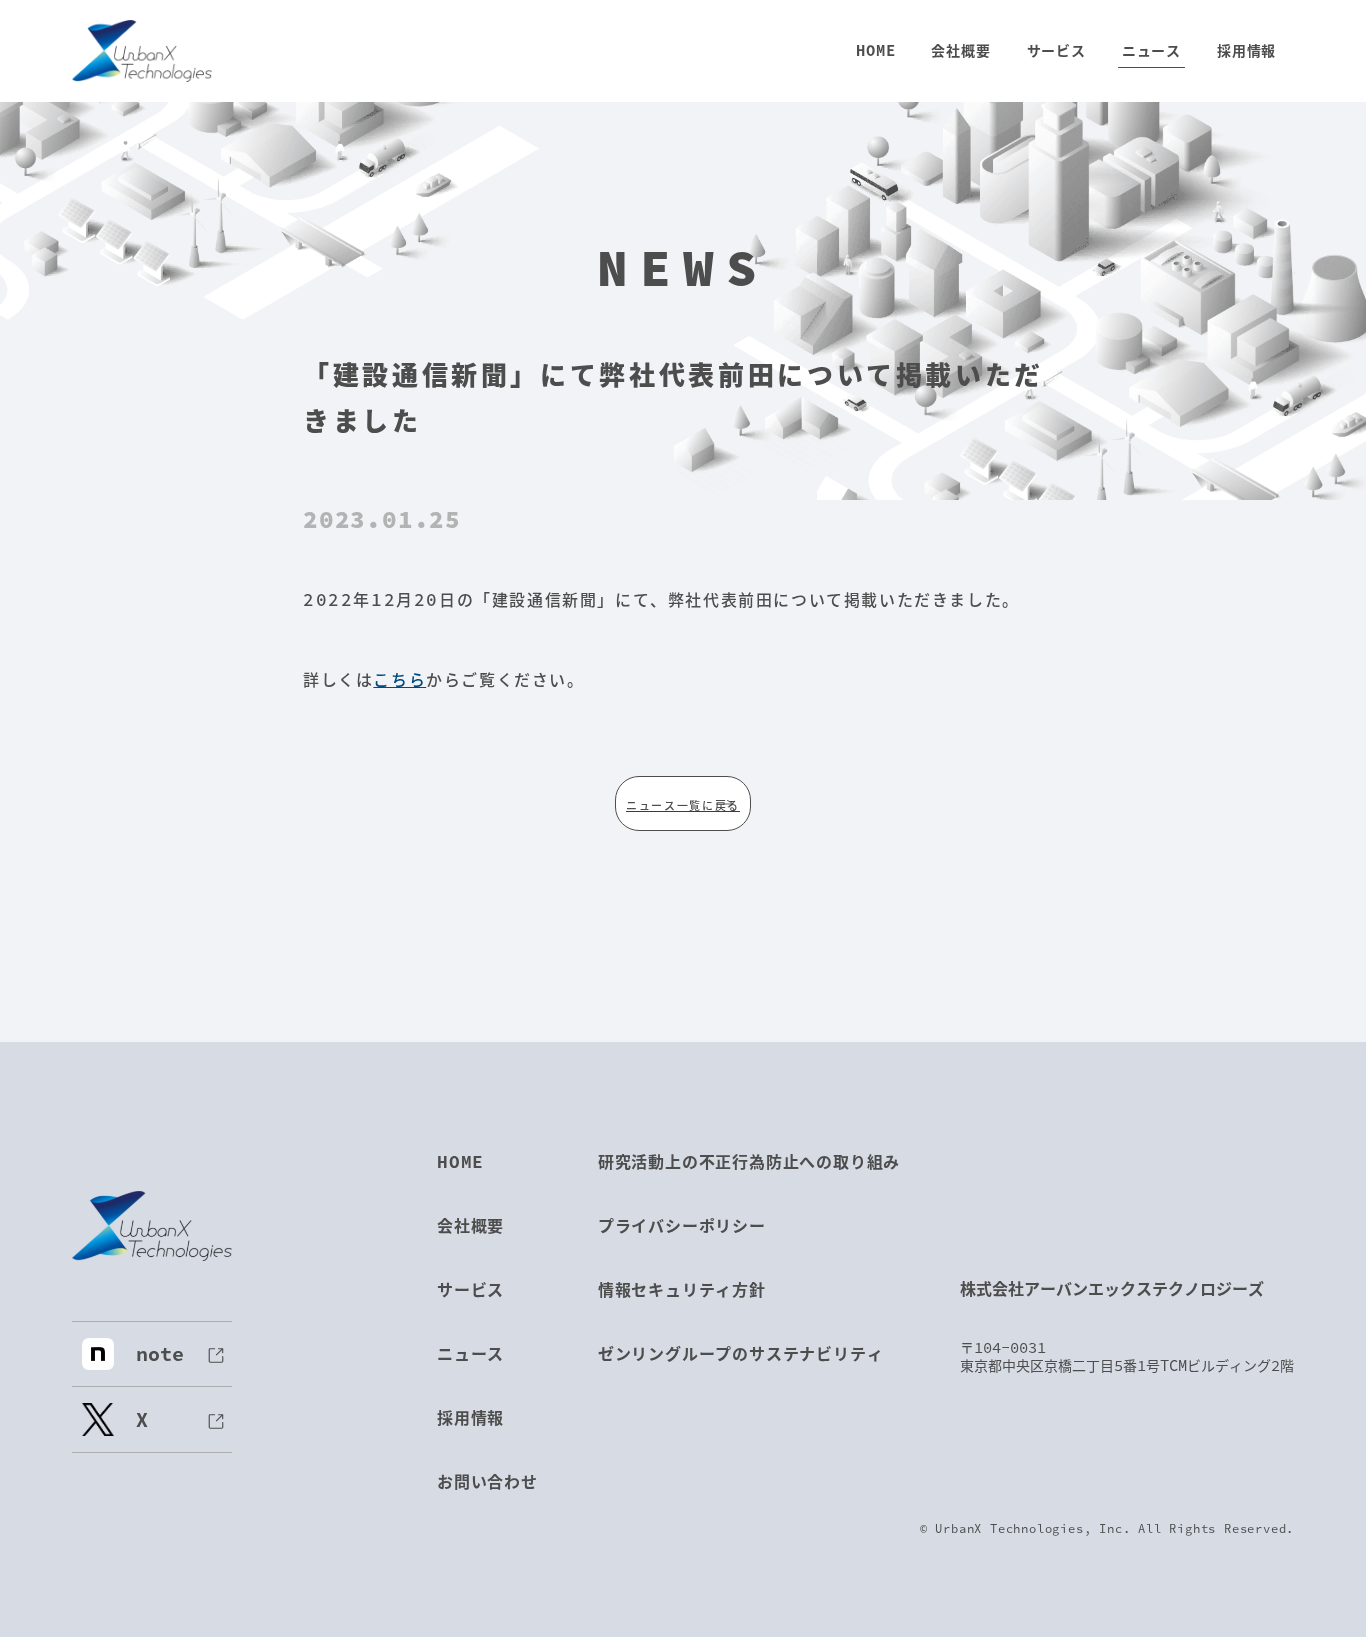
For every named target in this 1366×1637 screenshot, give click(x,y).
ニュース (470, 1353)
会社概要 (470, 1225)
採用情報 (470, 1417)
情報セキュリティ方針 (682, 1289)
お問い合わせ (487, 1481)
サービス (470, 1289)
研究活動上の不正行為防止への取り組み (749, 1161)
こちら (399, 679)
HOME (460, 1161)
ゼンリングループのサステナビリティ (741, 1353)
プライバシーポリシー (682, 1225)
